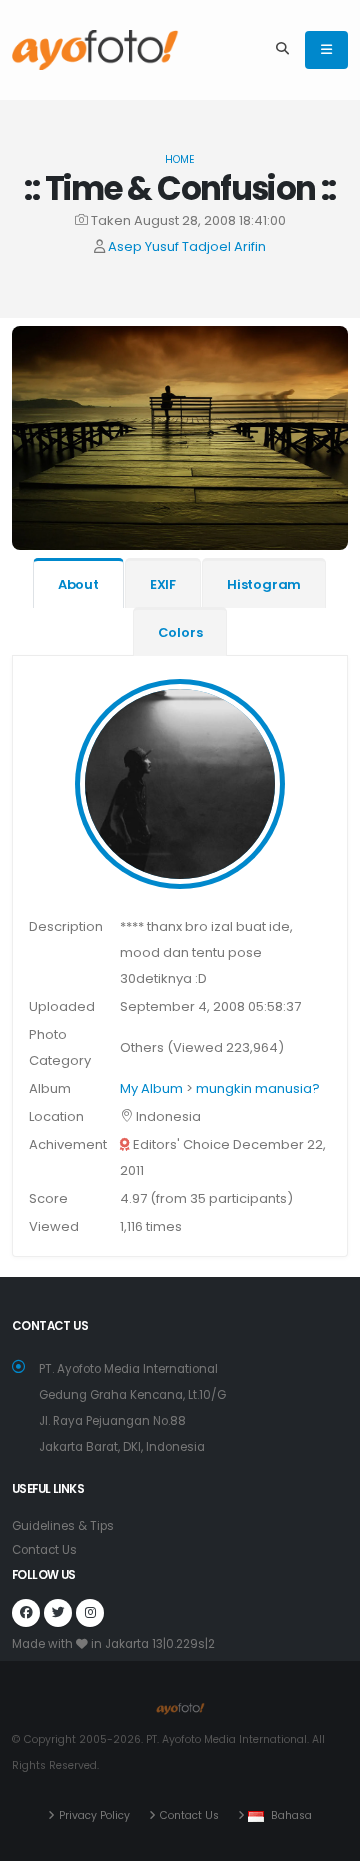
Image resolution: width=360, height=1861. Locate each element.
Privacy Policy (94, 1815)
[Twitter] (58, 1613)
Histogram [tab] (264, 584)
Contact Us (44, 1550)
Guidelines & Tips (63, 1526)
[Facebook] (26, 1613)
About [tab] (78, 584)
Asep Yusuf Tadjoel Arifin (187, 246)
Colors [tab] (180, 632)
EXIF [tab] (163, 584)
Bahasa (291, 1815)
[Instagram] (90, 1613)
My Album (151, 1088)
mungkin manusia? (258, 1088)
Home (180, 159)
